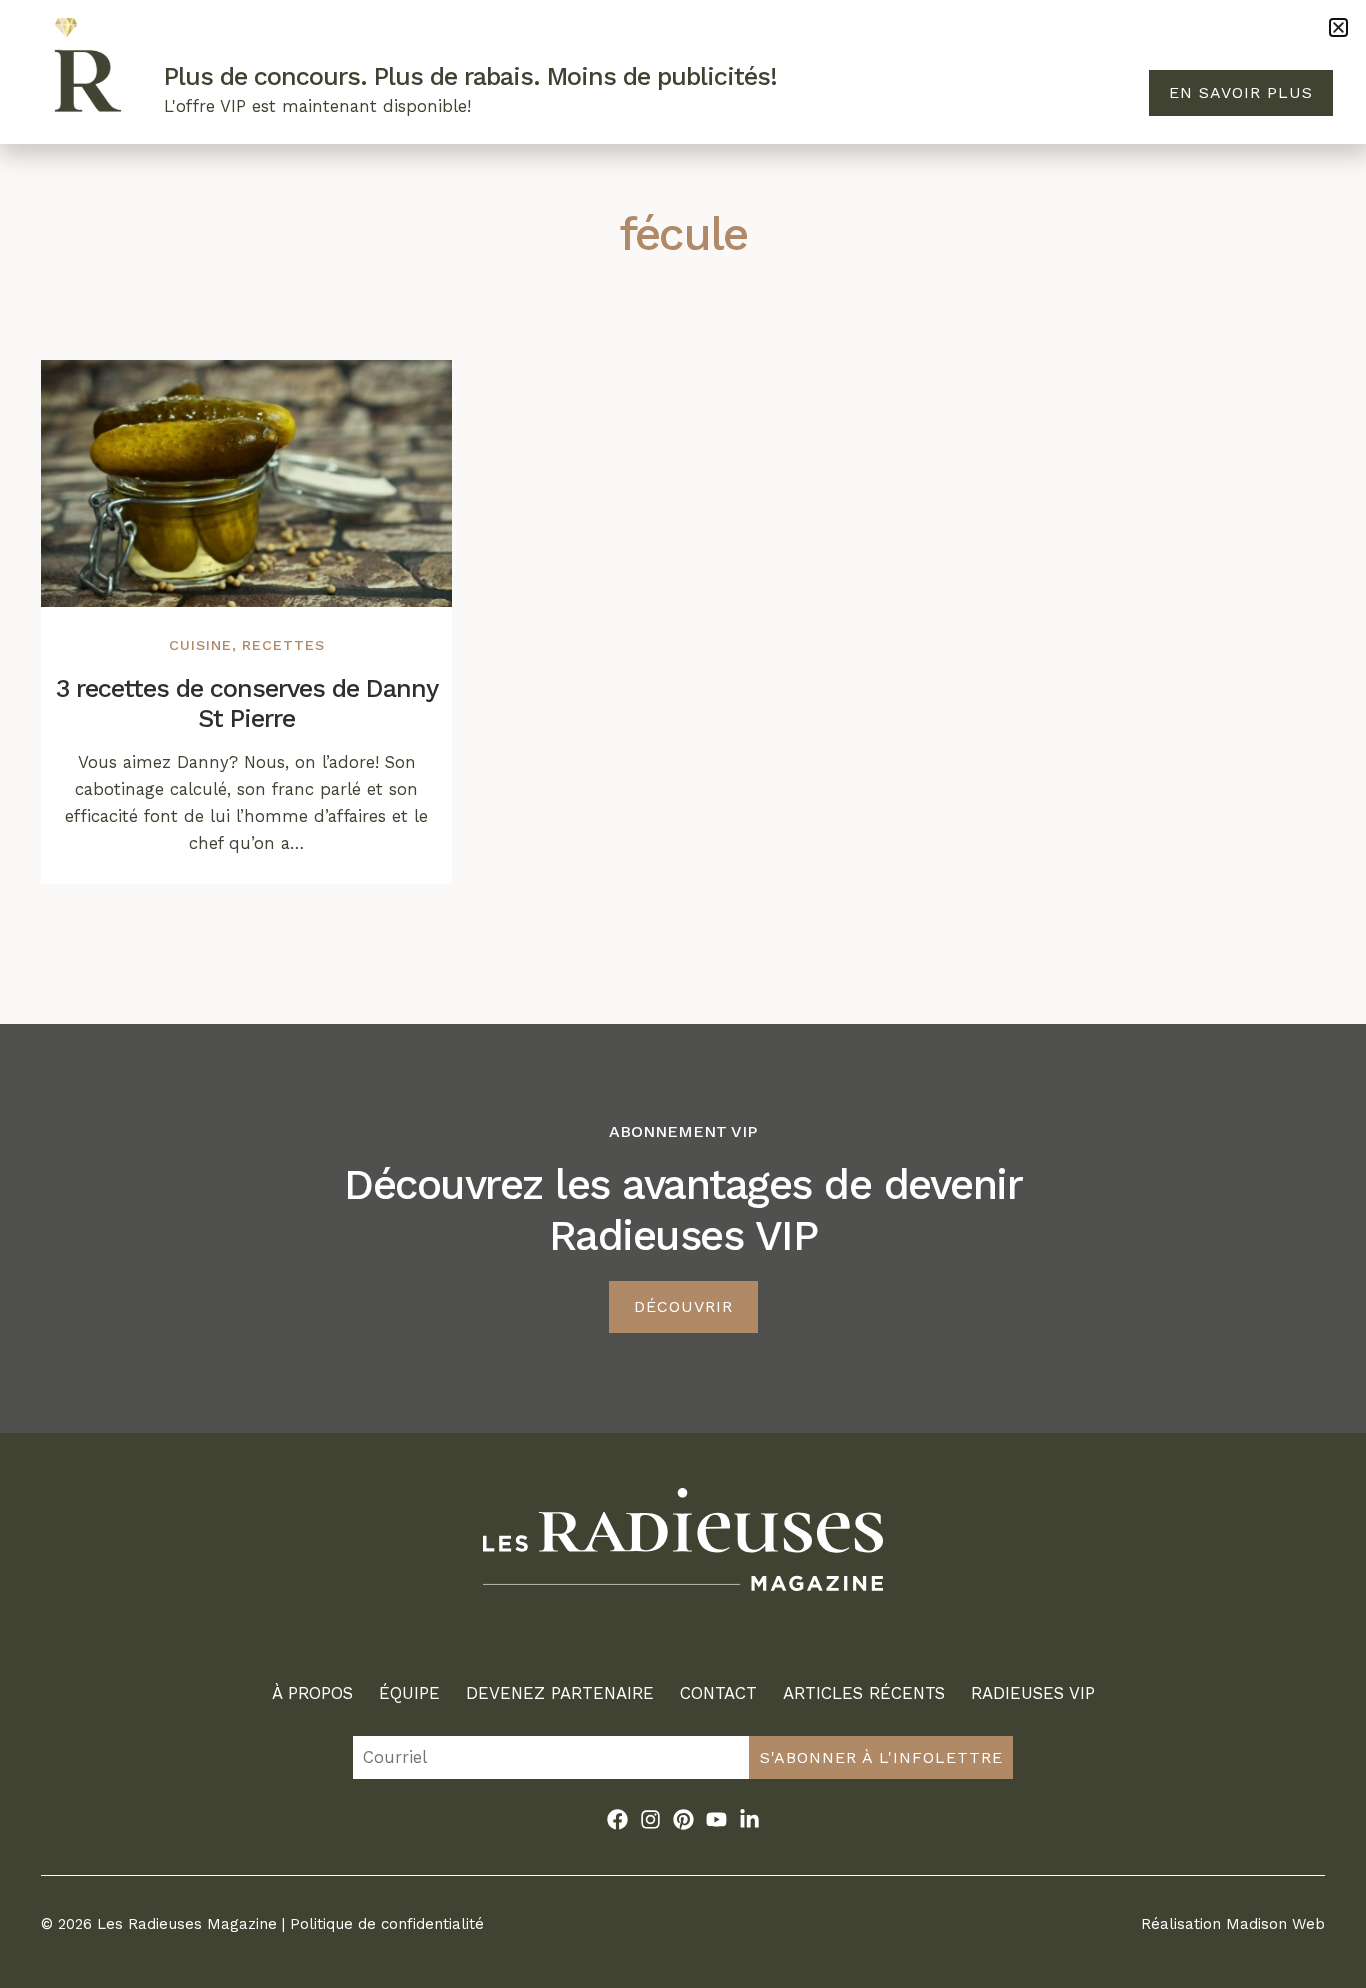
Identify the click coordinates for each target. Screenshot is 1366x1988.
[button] (1338, 27)
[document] (683, 994)
